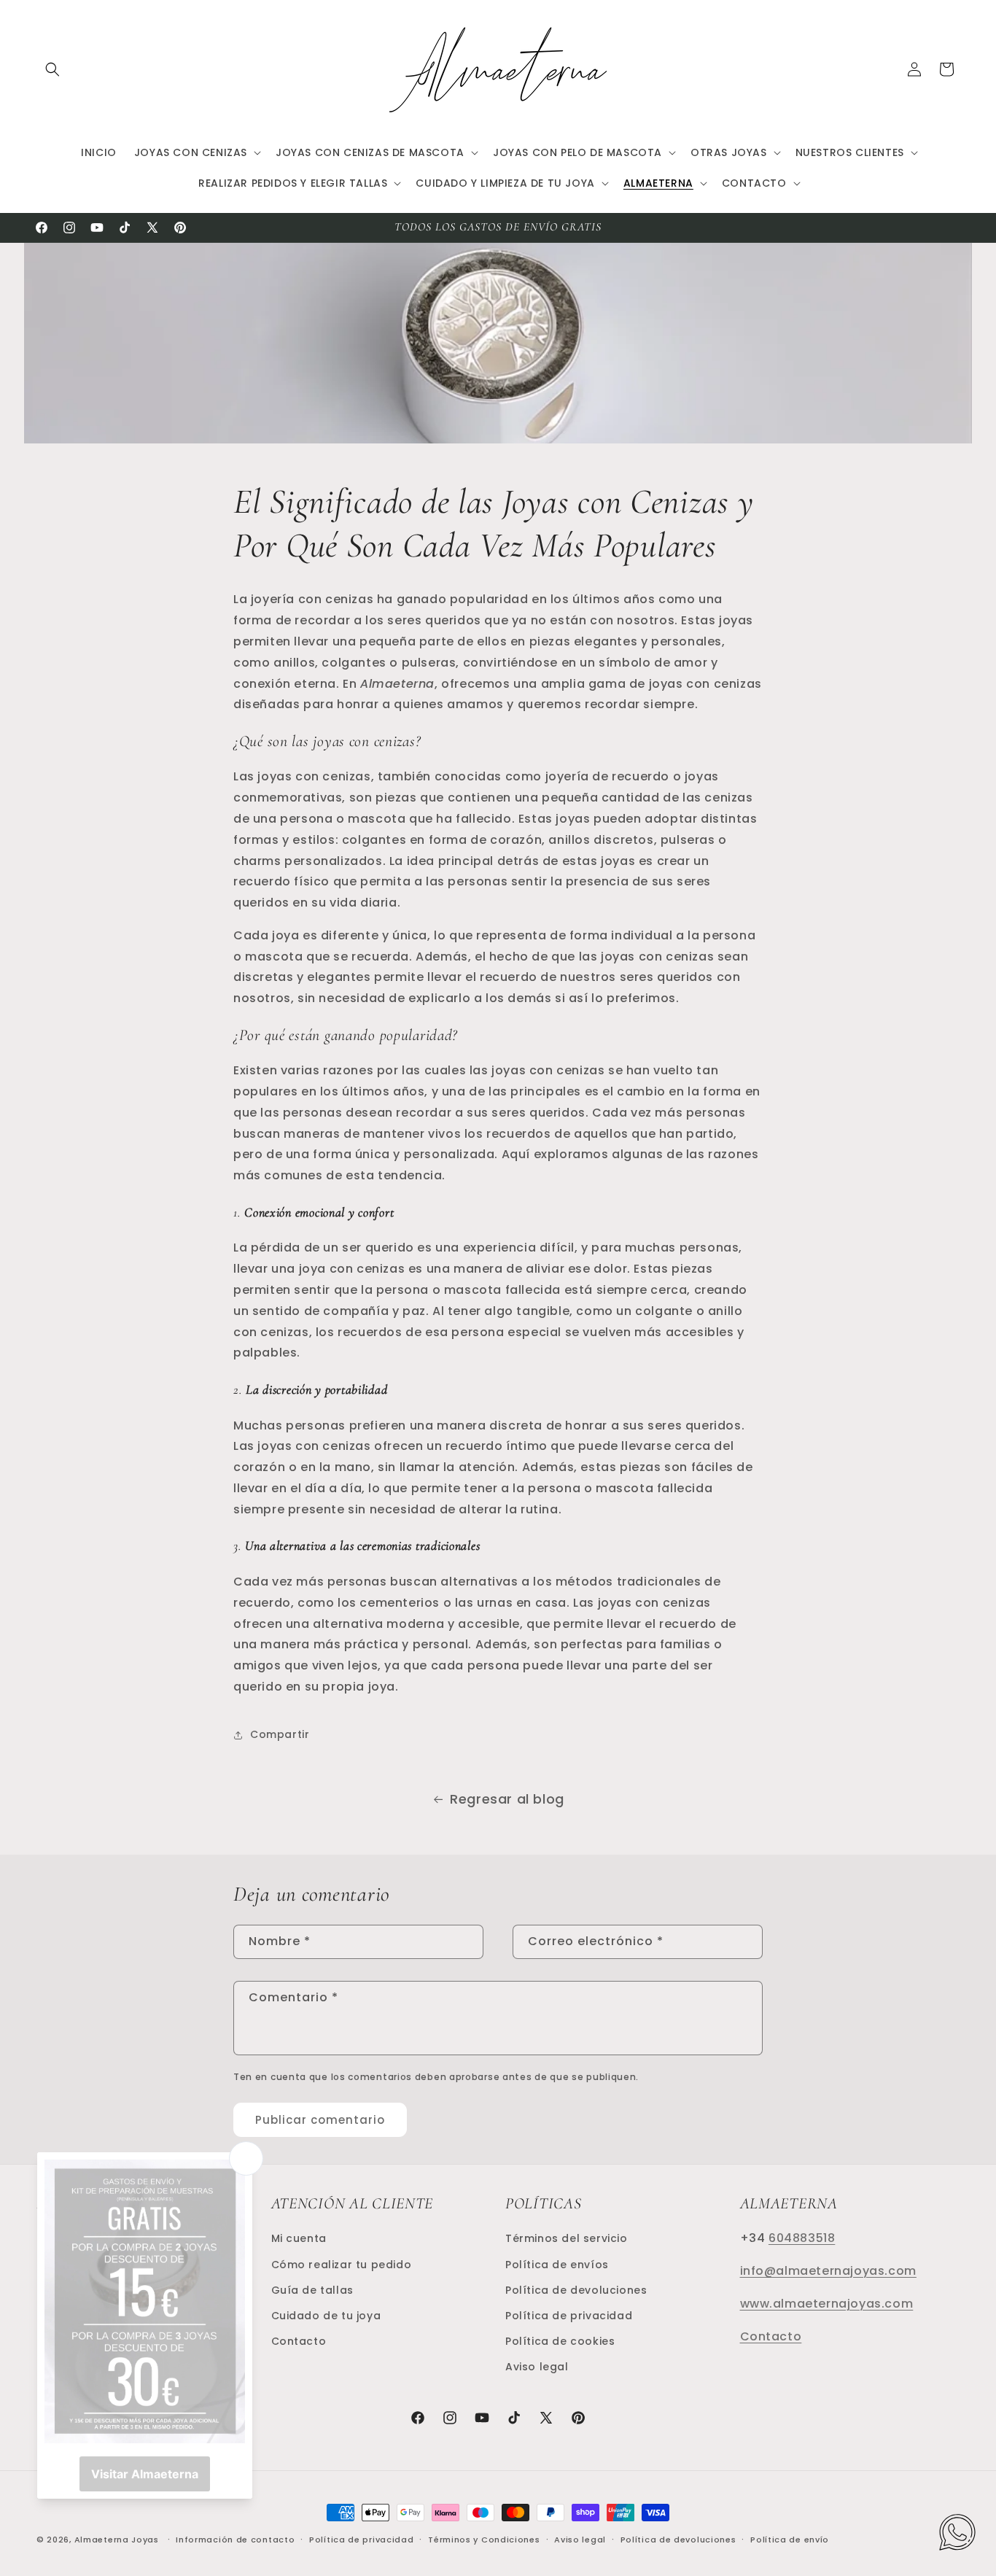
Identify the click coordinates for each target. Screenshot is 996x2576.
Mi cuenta (299, 2238)
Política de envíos (557, 2264)
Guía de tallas (312, 2289)
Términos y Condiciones (484, 2539)
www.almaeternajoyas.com (827, 2303)
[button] (52, 69)
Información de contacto (235, 2539)
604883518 (802, 2237)
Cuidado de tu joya (326, 2315)
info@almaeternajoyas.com (828, 2270)
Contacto (299, 2340)
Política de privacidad (569, 2315)
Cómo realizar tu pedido (342, 2264)
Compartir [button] (280, 1734)
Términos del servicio (567, 2238)
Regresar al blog (507, 1799)
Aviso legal (537, 2366)
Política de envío (790, 2539)
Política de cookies (560, 2340)
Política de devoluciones (576, 2289)
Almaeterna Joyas (117, 2540)
